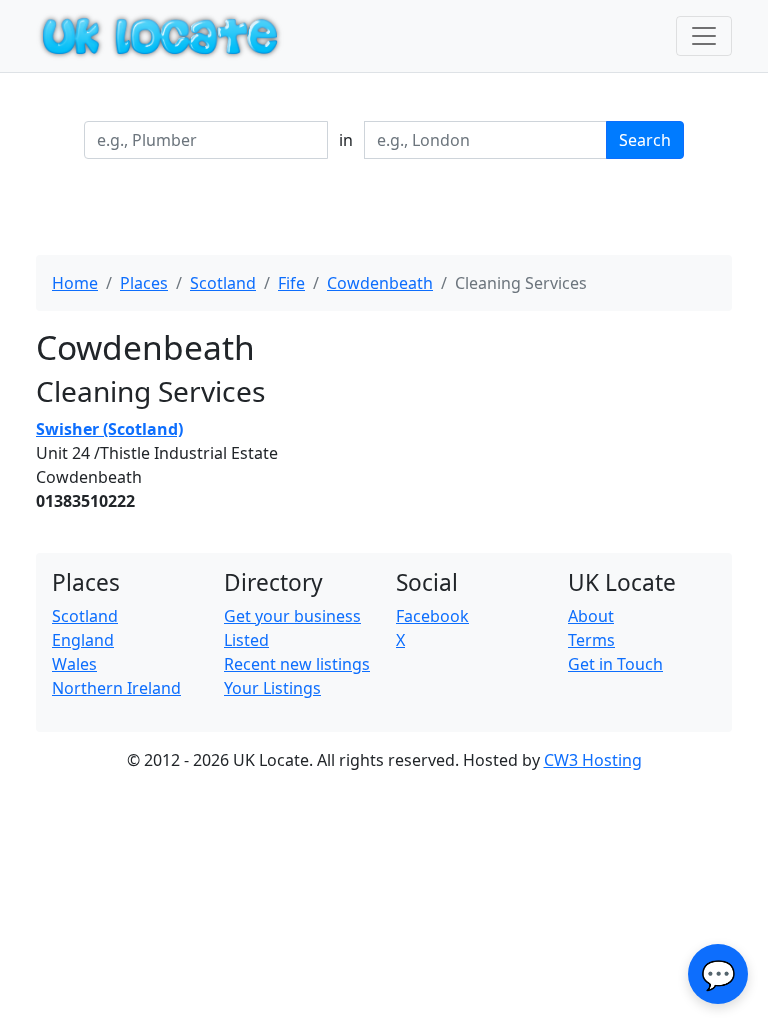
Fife (291, 283)
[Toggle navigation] (704, 36)
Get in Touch (615, 664)
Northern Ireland (116, 688)
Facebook (432, 616)
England (83, 640)
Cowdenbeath (380, 283)
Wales (74, 664)
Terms (591, 640)
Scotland (223, 283)
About (591, 616)
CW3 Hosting (593, 760)
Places (144, 283)
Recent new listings (297, 664)
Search (645, 140)
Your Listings (272, 688)
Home (75, 283)
